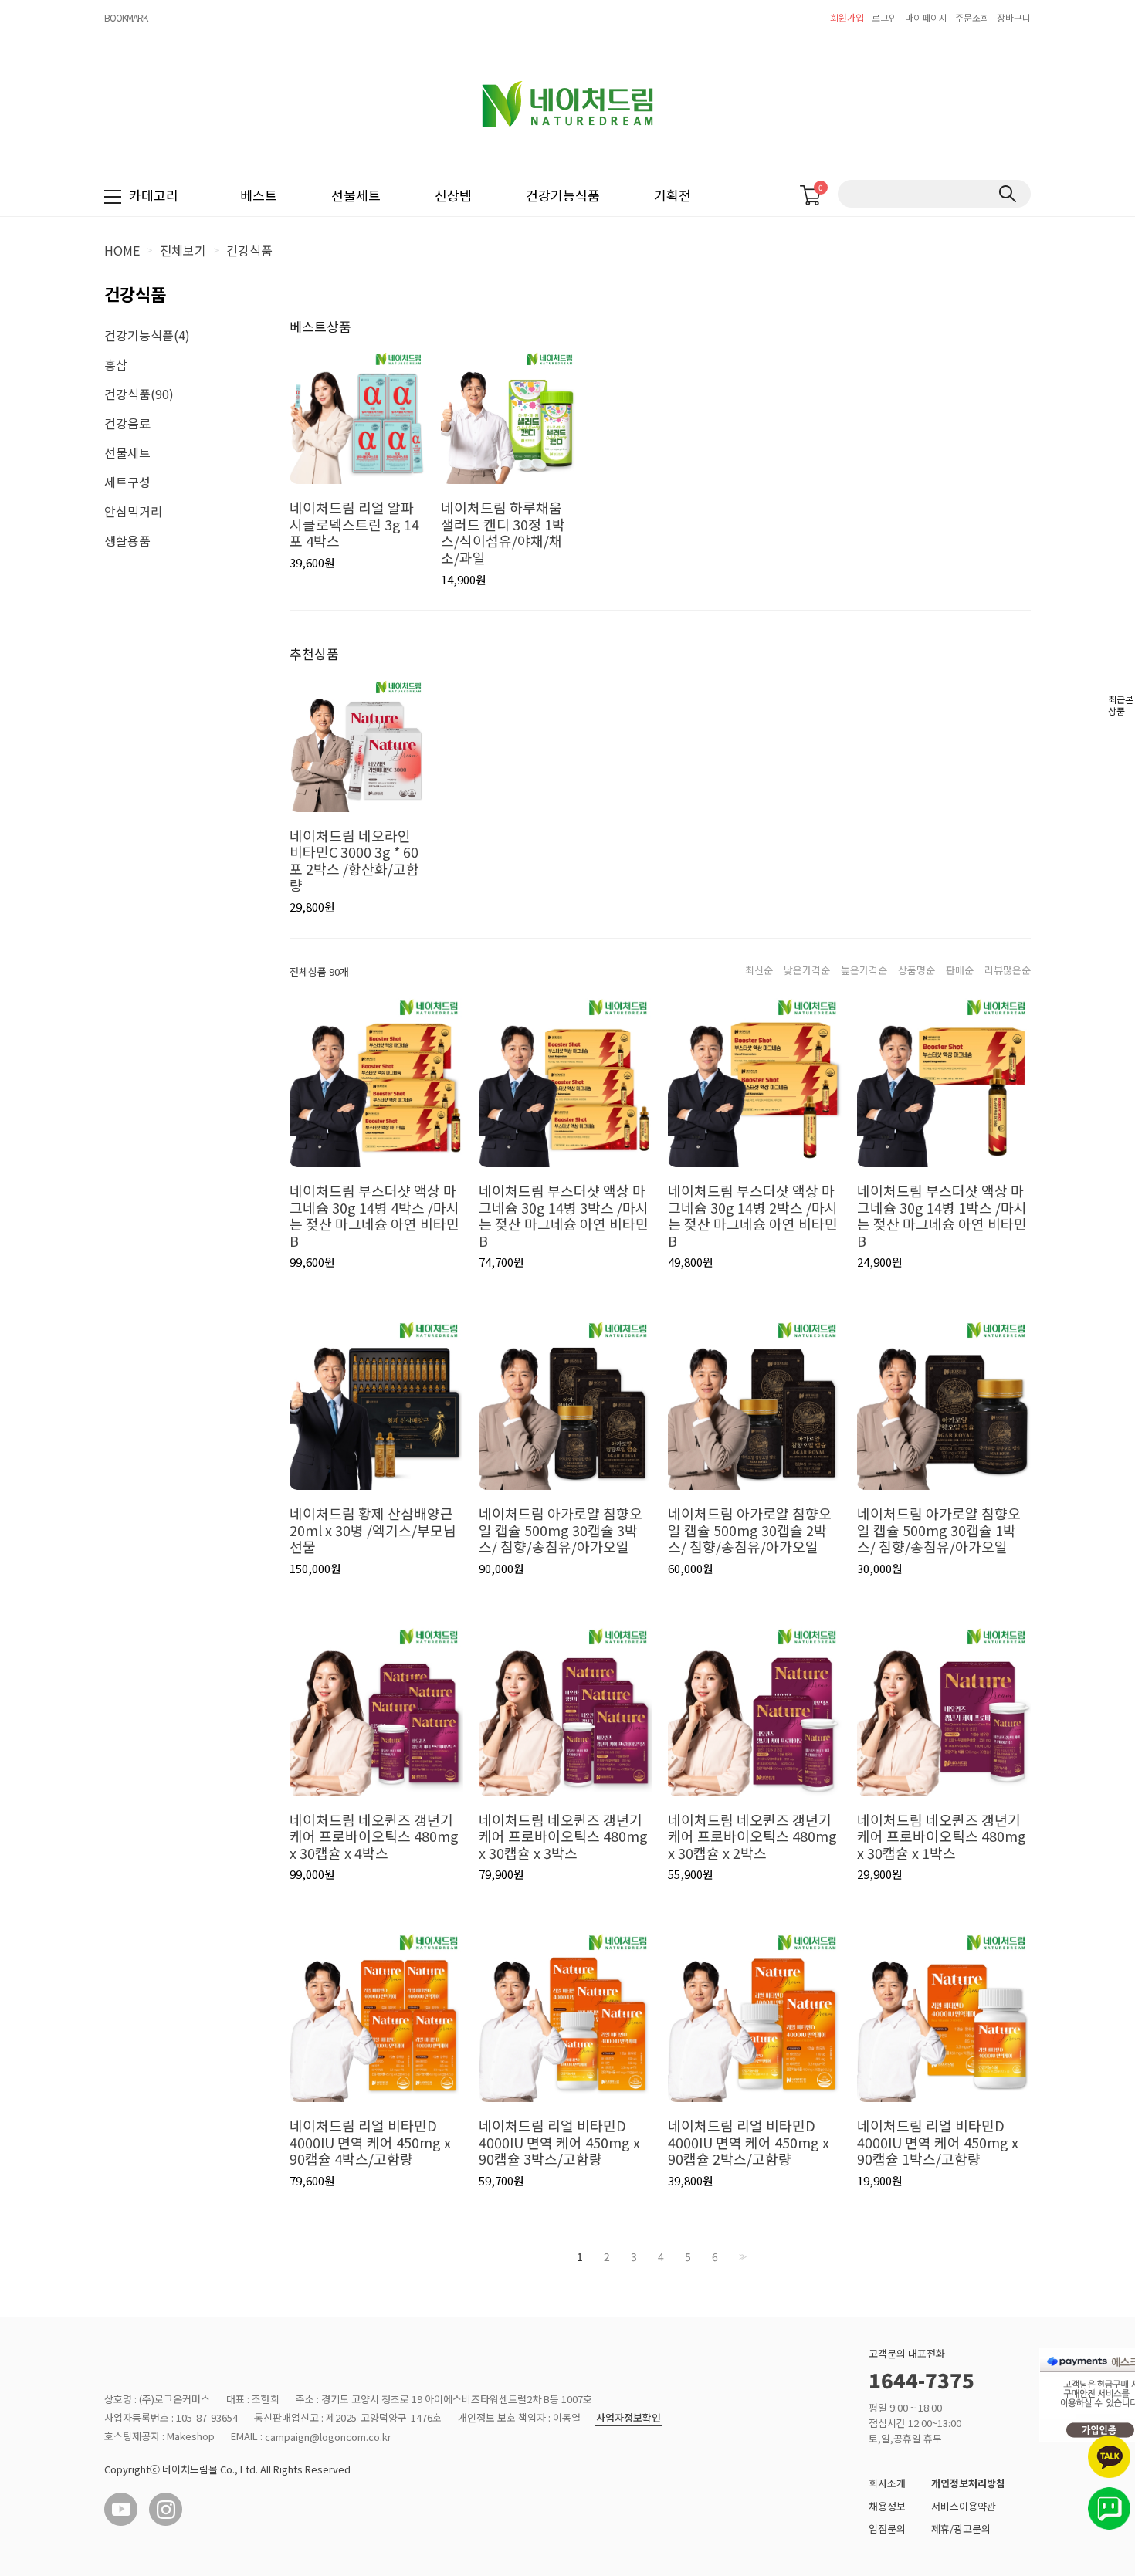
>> (741, 2257)
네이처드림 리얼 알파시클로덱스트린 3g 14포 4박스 (354, 525)
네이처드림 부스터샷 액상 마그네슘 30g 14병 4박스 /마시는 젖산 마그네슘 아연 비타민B (374, 1216)
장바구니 (1014, 17)
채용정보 (887, 2506)
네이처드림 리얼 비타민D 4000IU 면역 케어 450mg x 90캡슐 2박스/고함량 (749, 2143)
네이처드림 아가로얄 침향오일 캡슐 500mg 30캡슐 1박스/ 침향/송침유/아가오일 (939, 1530)
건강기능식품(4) (147, 335)
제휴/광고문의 (961, 2529)
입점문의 (887, 2529)
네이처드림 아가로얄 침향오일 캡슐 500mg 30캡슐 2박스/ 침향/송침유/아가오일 (750, 1530)
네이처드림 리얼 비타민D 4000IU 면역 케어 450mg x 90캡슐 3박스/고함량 (559, 2143)
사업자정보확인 (628, 2418)
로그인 (884, 17)
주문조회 (972, 17)
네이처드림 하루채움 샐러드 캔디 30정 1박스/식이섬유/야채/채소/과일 (503, 533)
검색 (1007, 194)
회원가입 (847, 17)
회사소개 (887, 2483)
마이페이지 (926, 17)
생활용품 (127, 540)
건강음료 (127, 423)
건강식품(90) (139, 394)
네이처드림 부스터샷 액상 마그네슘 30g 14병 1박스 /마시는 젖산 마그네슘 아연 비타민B (942, 1216)
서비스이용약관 (964, 2506)
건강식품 (249, 250)
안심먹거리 (133, 511)
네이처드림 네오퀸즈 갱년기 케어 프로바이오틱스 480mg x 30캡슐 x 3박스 (563, 1837)
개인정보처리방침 (968, 2483)
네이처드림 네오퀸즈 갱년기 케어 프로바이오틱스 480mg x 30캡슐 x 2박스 (752, 1837)
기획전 (673, 195)
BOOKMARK (126, 17)
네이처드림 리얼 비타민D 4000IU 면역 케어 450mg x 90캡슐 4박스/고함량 (370, 2143)
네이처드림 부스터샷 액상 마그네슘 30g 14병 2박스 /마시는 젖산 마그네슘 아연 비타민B (753, 1216)
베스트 (259, 195)
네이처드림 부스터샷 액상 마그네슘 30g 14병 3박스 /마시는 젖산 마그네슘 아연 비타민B (564, 1216)
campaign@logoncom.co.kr (328, 2437)
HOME (122, 250)
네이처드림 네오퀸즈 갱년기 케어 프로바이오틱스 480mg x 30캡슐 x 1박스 (942, 1837)
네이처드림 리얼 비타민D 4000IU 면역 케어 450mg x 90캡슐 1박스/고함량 (938, 2143)
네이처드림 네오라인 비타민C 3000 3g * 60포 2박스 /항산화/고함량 (354, 861)
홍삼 (116, 364)
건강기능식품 (563, 195)
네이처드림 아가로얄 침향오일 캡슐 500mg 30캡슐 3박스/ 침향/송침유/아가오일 (561, 1530)
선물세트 (356, 195)
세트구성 (127, 482)
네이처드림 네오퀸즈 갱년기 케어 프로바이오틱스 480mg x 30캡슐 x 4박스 (374, 1837)
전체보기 (183, 250)
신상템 (453, 195)
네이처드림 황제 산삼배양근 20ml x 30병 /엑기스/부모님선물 (373, 1530)
